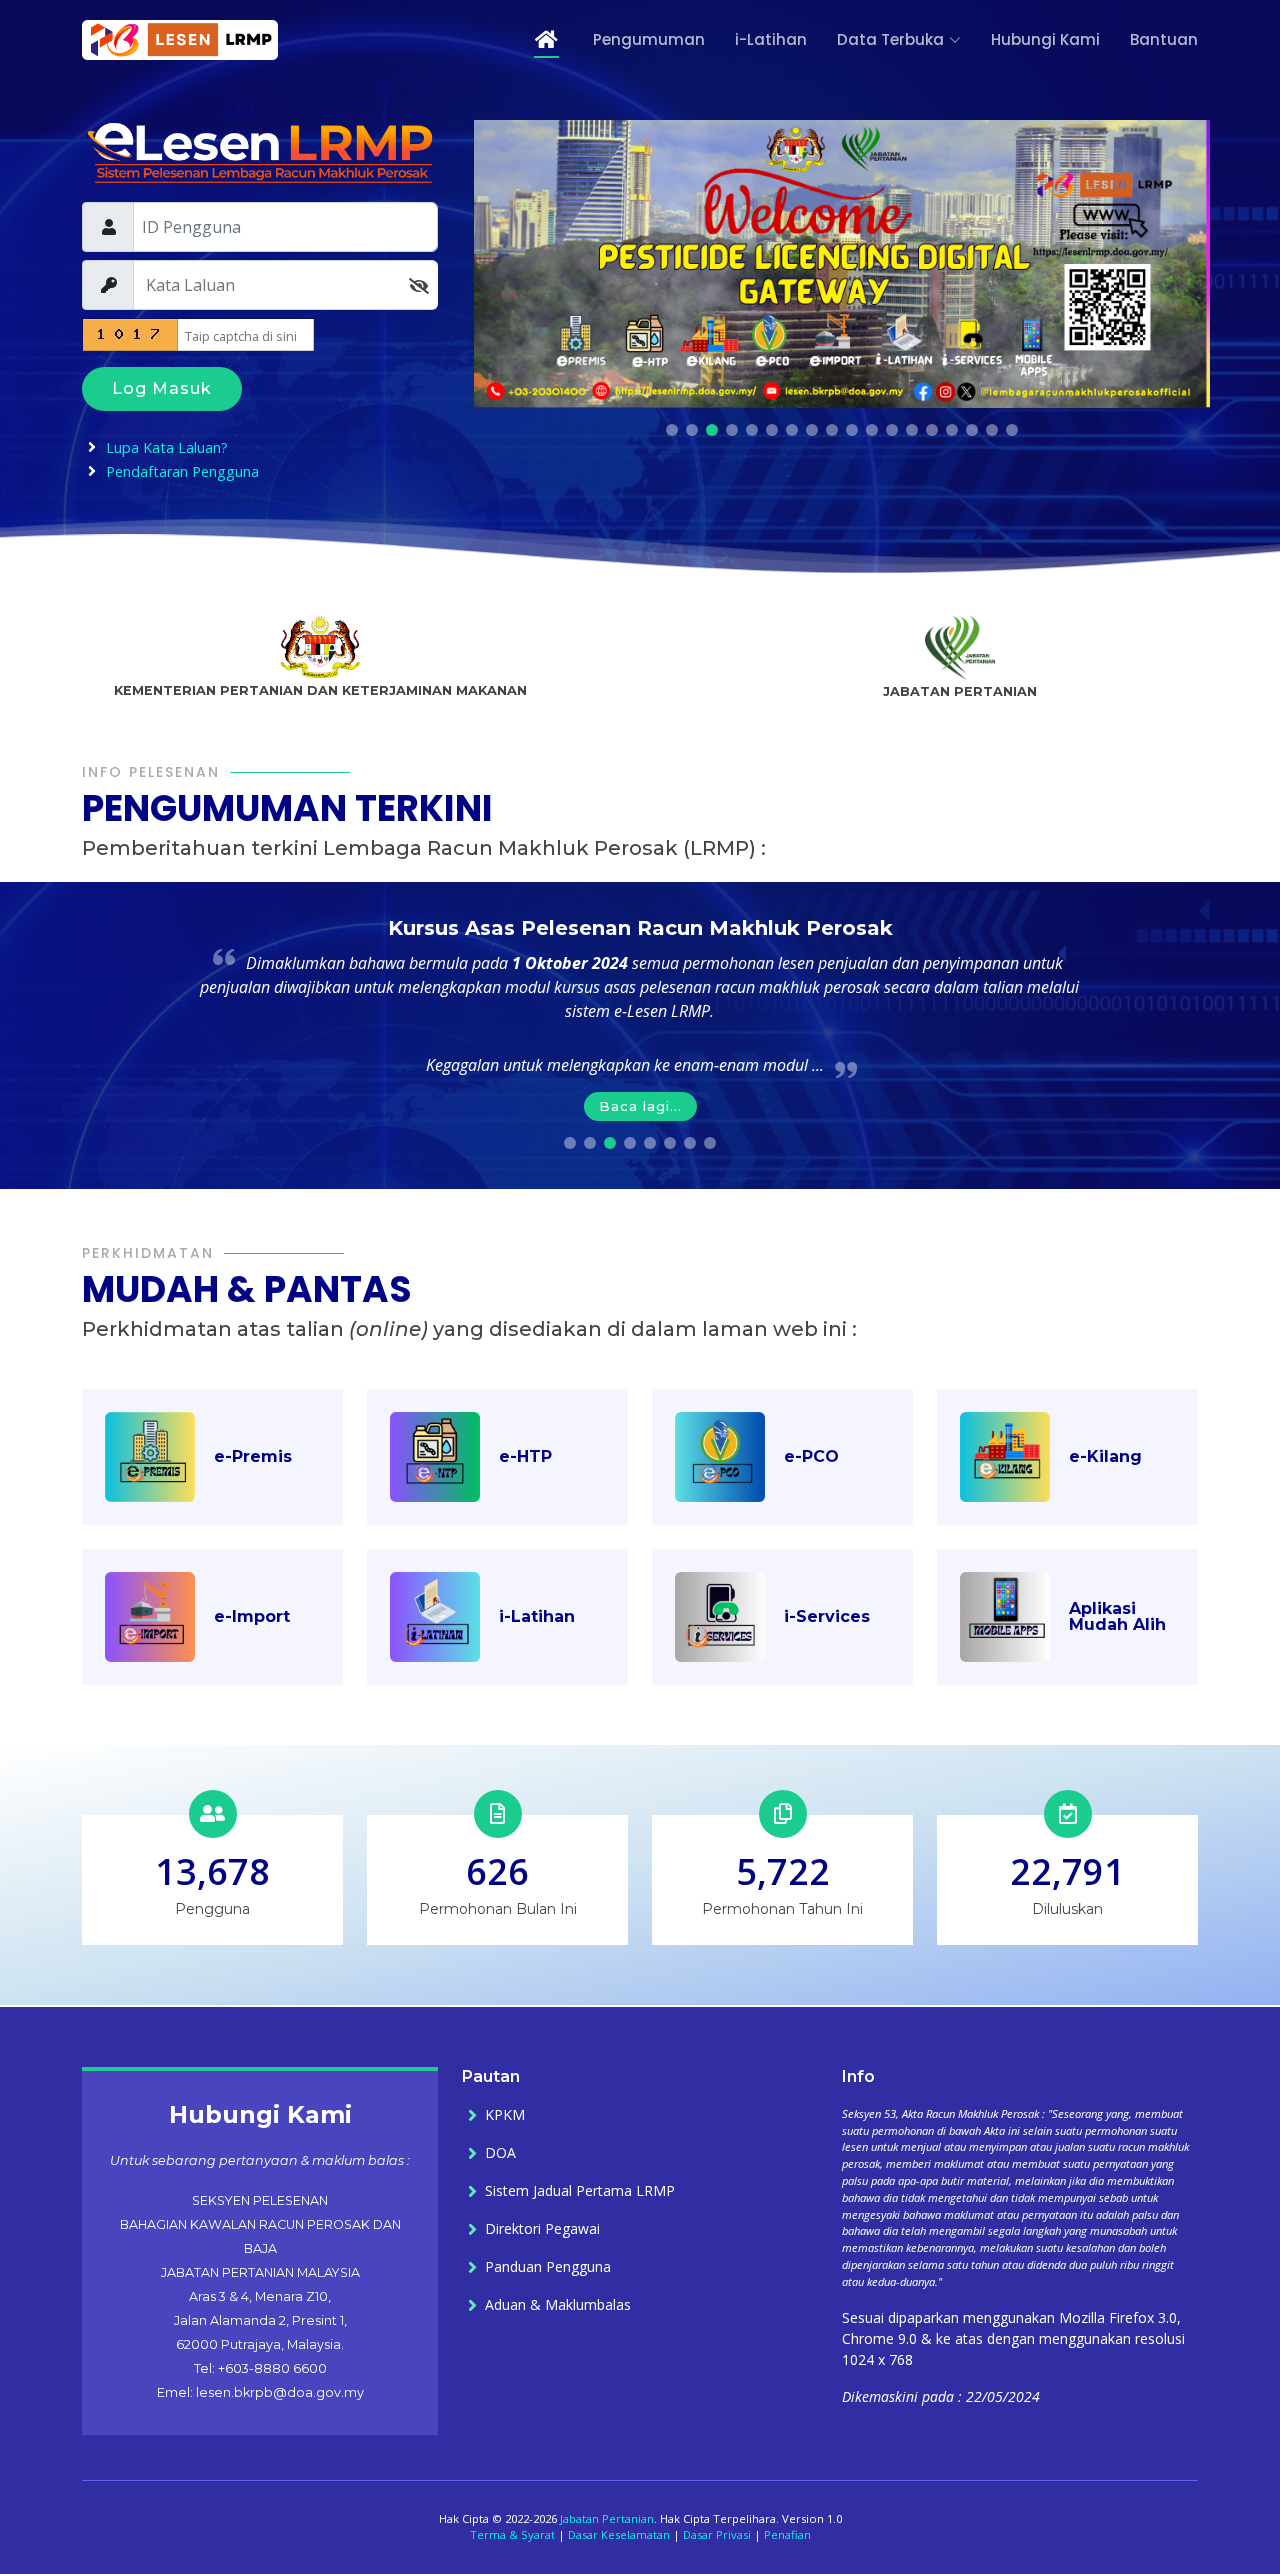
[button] (672, 430)
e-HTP (525, 1456)
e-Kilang (1105, 1456)
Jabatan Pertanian (607, 2518)
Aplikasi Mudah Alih (1117, 1616)
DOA (500, 2153)
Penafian (787, 2534)
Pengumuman (649, 39)
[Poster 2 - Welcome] (842, 262)
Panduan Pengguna (548, 2267)
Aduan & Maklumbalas (558, 2305)
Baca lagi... (640, 1106)
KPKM (505, 2115)
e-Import (252, 1616)
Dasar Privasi (717, 2534)
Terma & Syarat (512, 2534)
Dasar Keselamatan (619, 2534)
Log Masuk (162, 388)
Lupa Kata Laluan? (167, 447)
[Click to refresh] (117, 335)
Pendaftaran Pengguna (182, 471)
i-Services (827, 1616)
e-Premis (253, 1456)
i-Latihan (771, 39)
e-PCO (811, 1456)
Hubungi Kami (1045, 39)
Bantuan (1164, 39)
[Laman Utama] (533, 40)
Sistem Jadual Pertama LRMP (580, 2191)
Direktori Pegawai (542, 2229)
